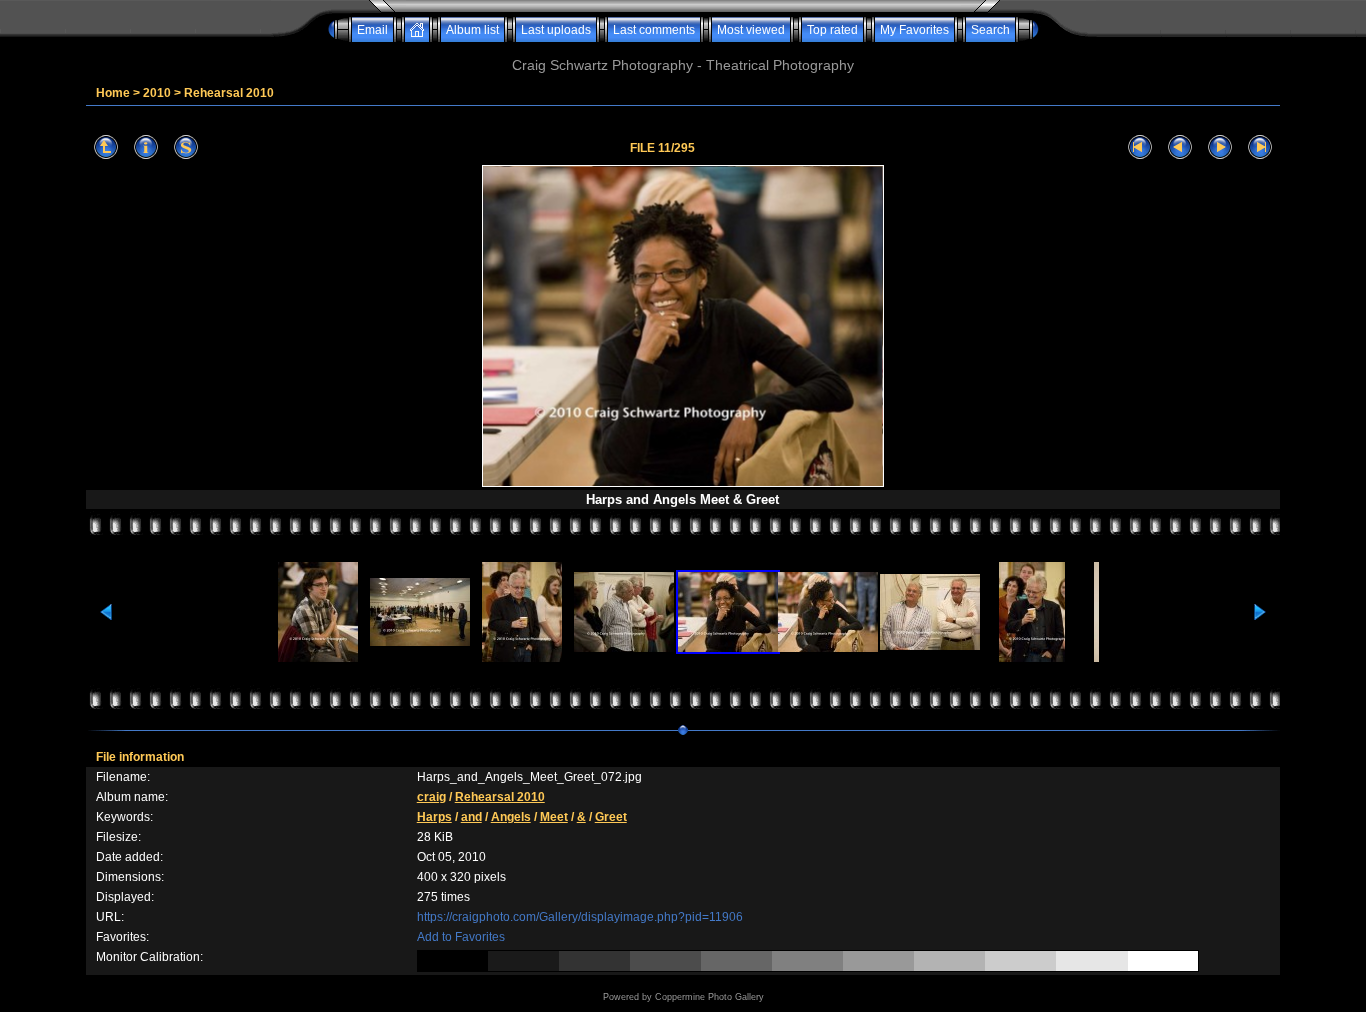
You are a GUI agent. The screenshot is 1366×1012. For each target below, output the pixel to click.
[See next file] (1220, 147)
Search (990, 30)
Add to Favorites (461, 937)
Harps (434, 817)
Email (372, 30)
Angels (511, 817)
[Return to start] (1140, 147)
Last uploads (556, 30)
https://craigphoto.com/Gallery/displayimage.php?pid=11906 (580, 917)
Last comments (654, 30)
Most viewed (751, 30)
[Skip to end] (1260, 147)
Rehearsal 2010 (229, 93)
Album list (472, 30)
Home (113, 93)
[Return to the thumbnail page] (106, 147)
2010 (157, 93)
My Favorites (914, 30)
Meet (554, 817)
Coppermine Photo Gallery (709, 997)
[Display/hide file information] (146, 147)
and (471, 817)
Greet (611, 817)
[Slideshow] (186, 147)
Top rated (832, 30)
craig (431, 797)
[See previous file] (1180, 147)
